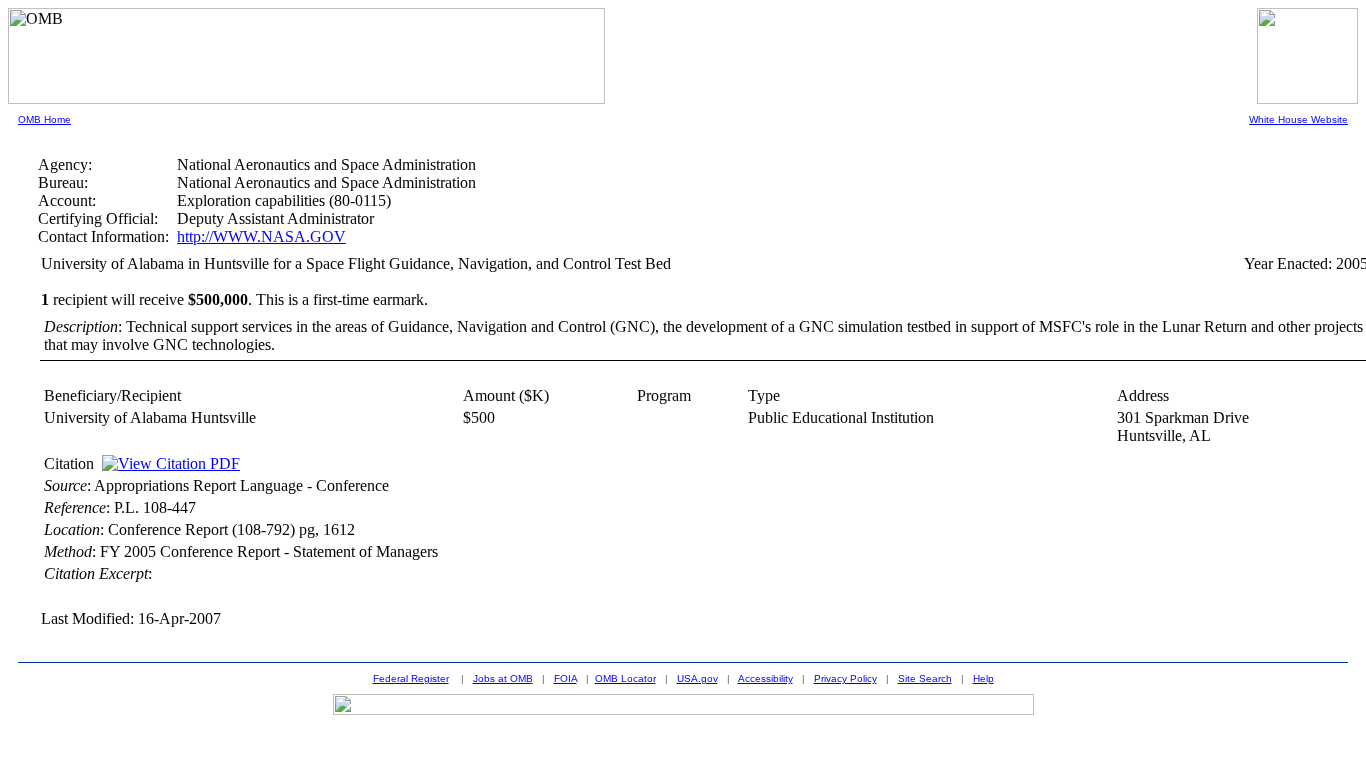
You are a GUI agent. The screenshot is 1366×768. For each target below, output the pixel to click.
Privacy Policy (845, 678)
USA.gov (697, 678)
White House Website (1298, 119)
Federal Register (411, 678)
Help (983, 678)
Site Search (925, 678)
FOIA (565, 678)
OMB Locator (625, 678)
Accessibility (765, 678)
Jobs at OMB (503, 678)
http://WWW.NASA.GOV (261, 236)
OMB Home (44, 119)
